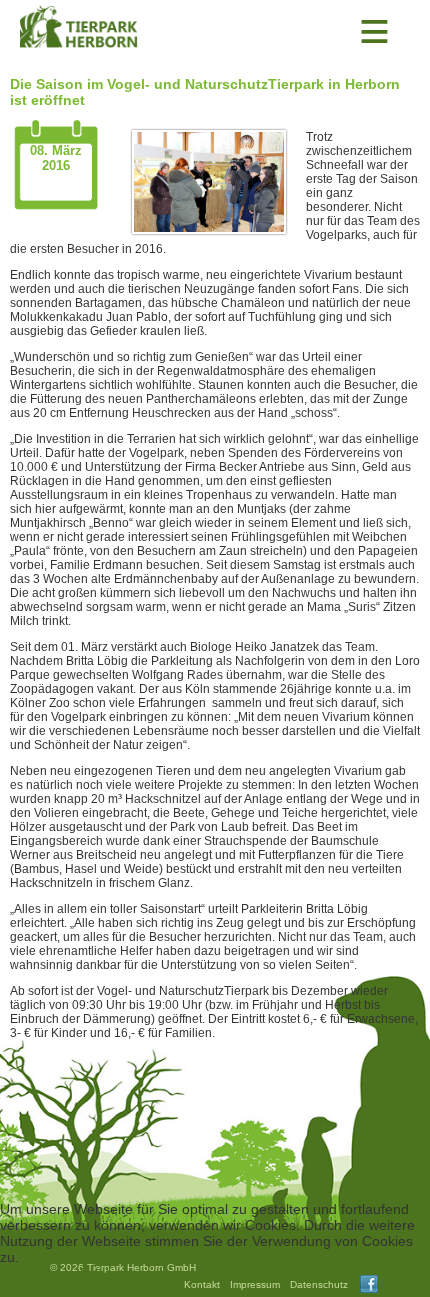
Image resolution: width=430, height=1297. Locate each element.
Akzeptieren (37, 1273)
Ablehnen (108, 1273)
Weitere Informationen (70, 1289)
